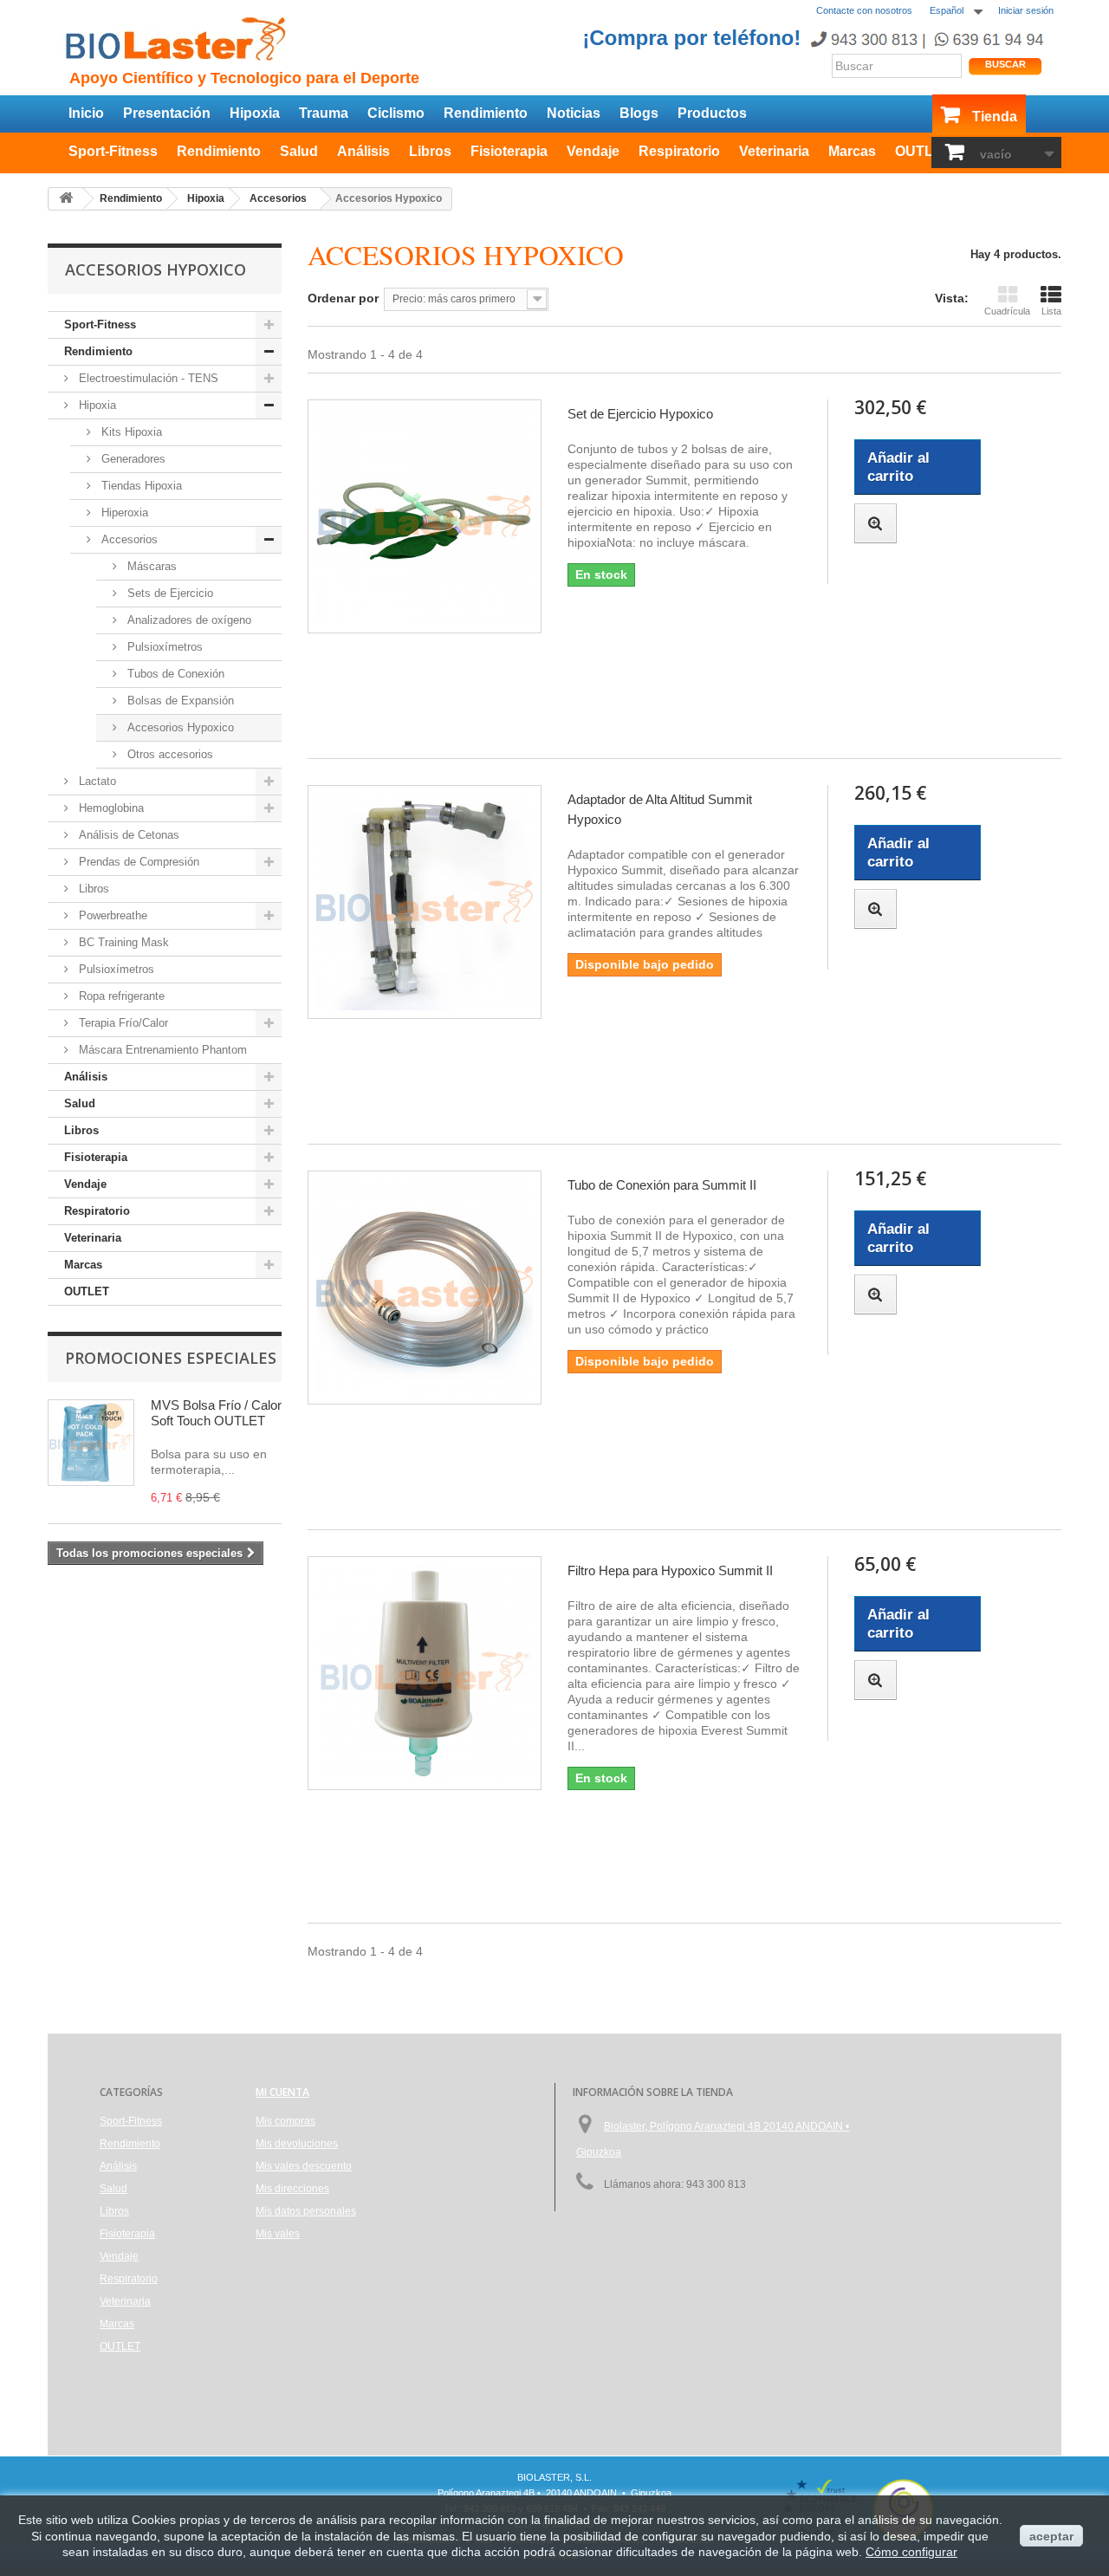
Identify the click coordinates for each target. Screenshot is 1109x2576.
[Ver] (876, 523)
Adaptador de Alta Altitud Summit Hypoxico (660, 809)
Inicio (86, 113)
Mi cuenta (282, 2092)
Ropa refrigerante (120, 996)
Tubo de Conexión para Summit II (662, 1185)
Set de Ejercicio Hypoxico (640, 414)
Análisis (363, 151)
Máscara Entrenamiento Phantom (161, 1050)
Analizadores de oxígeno (188, 620)
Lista (1051, 311)
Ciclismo (396, 113)
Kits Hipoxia (130, 432)
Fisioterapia (509, 151)
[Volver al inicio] (66, 199)
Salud (299, 151)
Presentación (167, 113)
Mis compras (285, 2121)
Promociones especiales (171, 1358)
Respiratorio (679, 151)
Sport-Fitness (113, 151)
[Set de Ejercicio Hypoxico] (425, 516)
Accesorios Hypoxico (179, 727)
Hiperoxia (123, 513)
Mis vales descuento (304, 2166)
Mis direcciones (292, 2189)
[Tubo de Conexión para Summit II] (425, 1288)
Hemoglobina (110, 808)
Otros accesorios (169, 754)
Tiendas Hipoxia (140, 486)
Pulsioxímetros (163, 647)
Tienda (995, 117)
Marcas (852, 151)
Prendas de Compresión (137, 862)
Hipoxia (255, 113)
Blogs (639, 113)
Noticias (574, 113)
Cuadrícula (1007, 311)
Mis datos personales (306, 2211)
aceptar (1051, 2536)
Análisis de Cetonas (127, 835)
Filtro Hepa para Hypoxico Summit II (670, 1570)
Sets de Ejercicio (169, 593)
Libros (430, 151)
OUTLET (923, 151)
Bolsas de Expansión (179, 701)
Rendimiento (486, 113)
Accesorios (128, 539)
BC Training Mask (122, 942)
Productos (712, 113)
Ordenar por (343, 298)
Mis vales (278, 2234)
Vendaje (593, 151)
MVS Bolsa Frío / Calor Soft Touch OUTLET (216, 1413)
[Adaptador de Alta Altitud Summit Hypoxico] (425, 902)
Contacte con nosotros (864, 10)
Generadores (132, 459)
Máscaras (150, 566)
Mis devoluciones (297, 2144)
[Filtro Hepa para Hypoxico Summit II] (425, 1673)
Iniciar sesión (1026, 10)
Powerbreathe (111, 915)
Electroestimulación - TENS (147, 378)
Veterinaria (774, 151)
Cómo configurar (911, 2552)
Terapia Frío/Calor (122, 1023)
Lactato (96, 781)
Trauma (324, 113)
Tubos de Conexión (174, 674)
